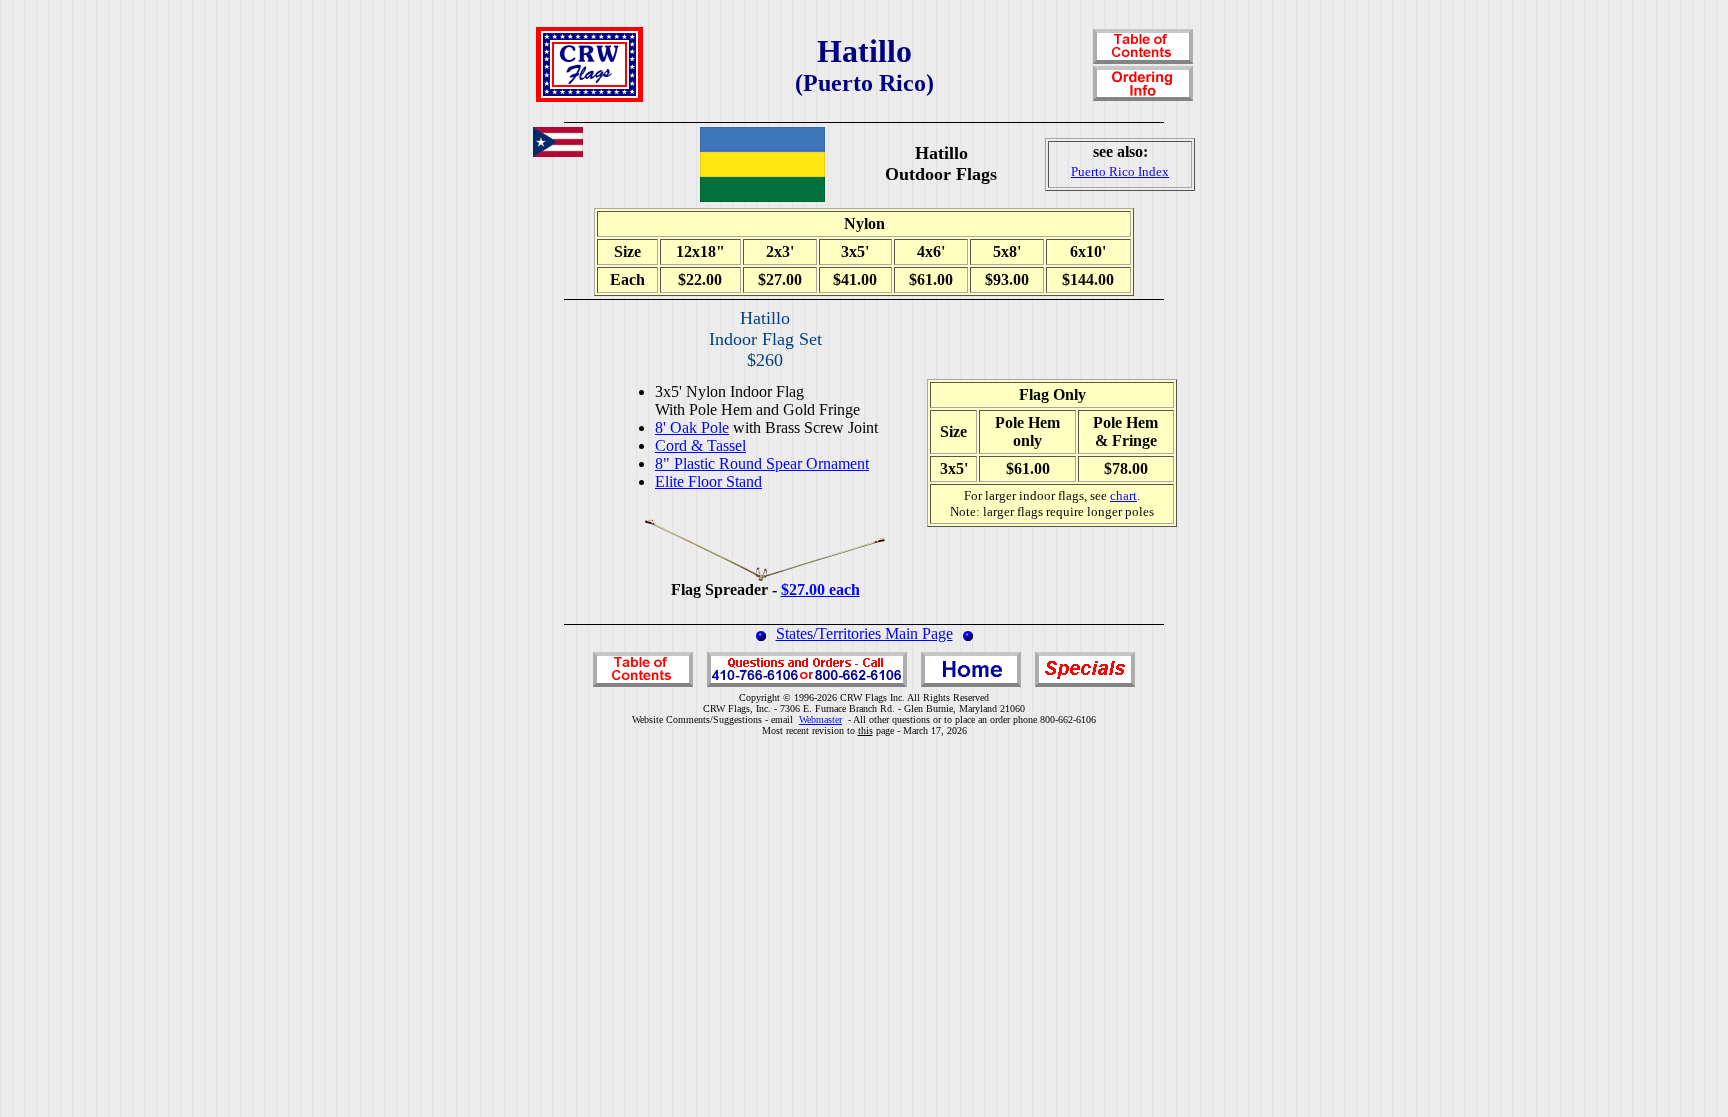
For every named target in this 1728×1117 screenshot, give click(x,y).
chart (1123, 495)
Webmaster (820, 719)
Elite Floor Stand (708, 481)
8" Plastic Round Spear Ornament (762, 463)
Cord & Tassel (700, 445)
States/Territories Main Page (864, 633)
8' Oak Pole (692, 427)
